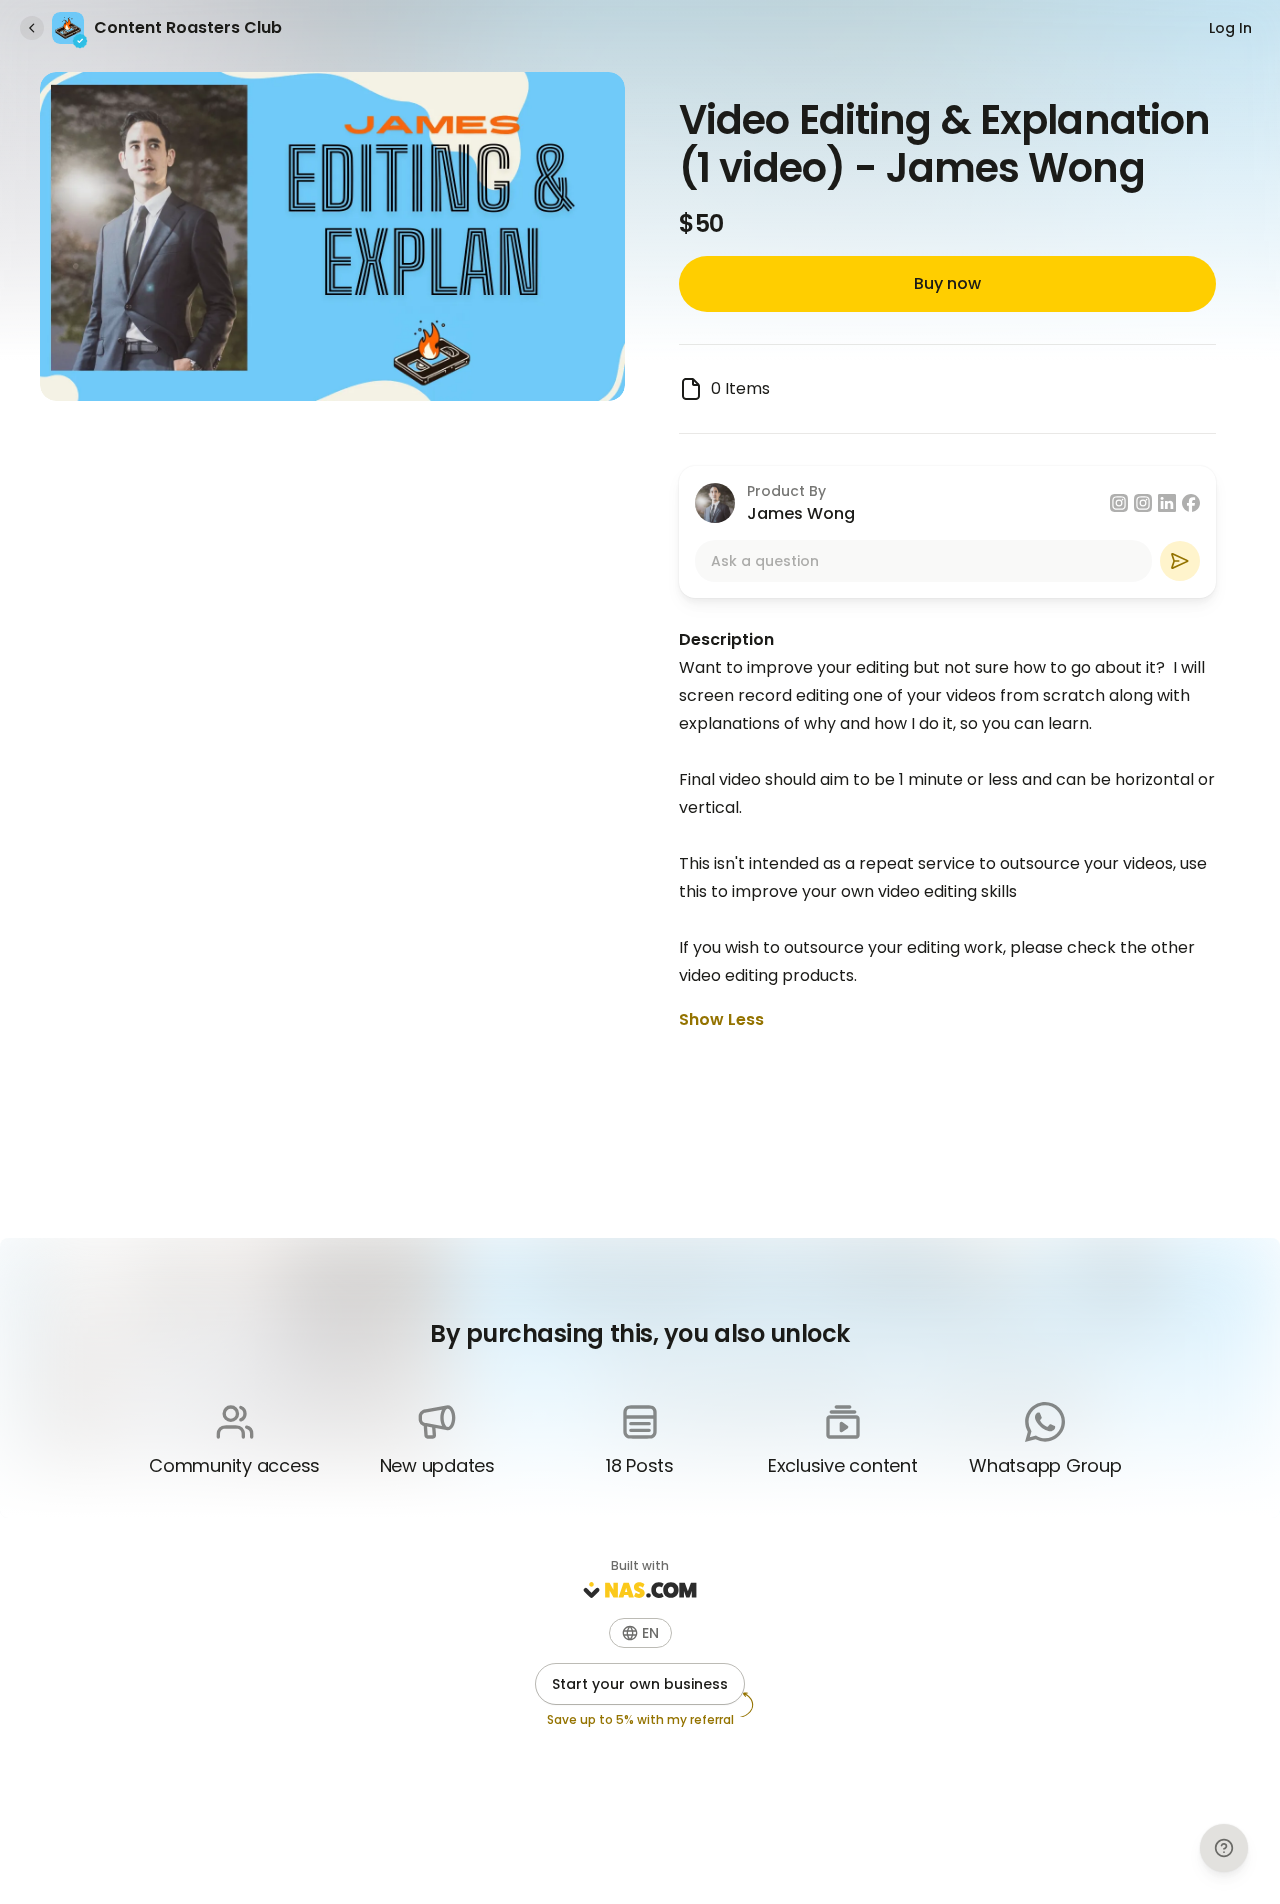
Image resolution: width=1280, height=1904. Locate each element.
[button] (640, 1633)
